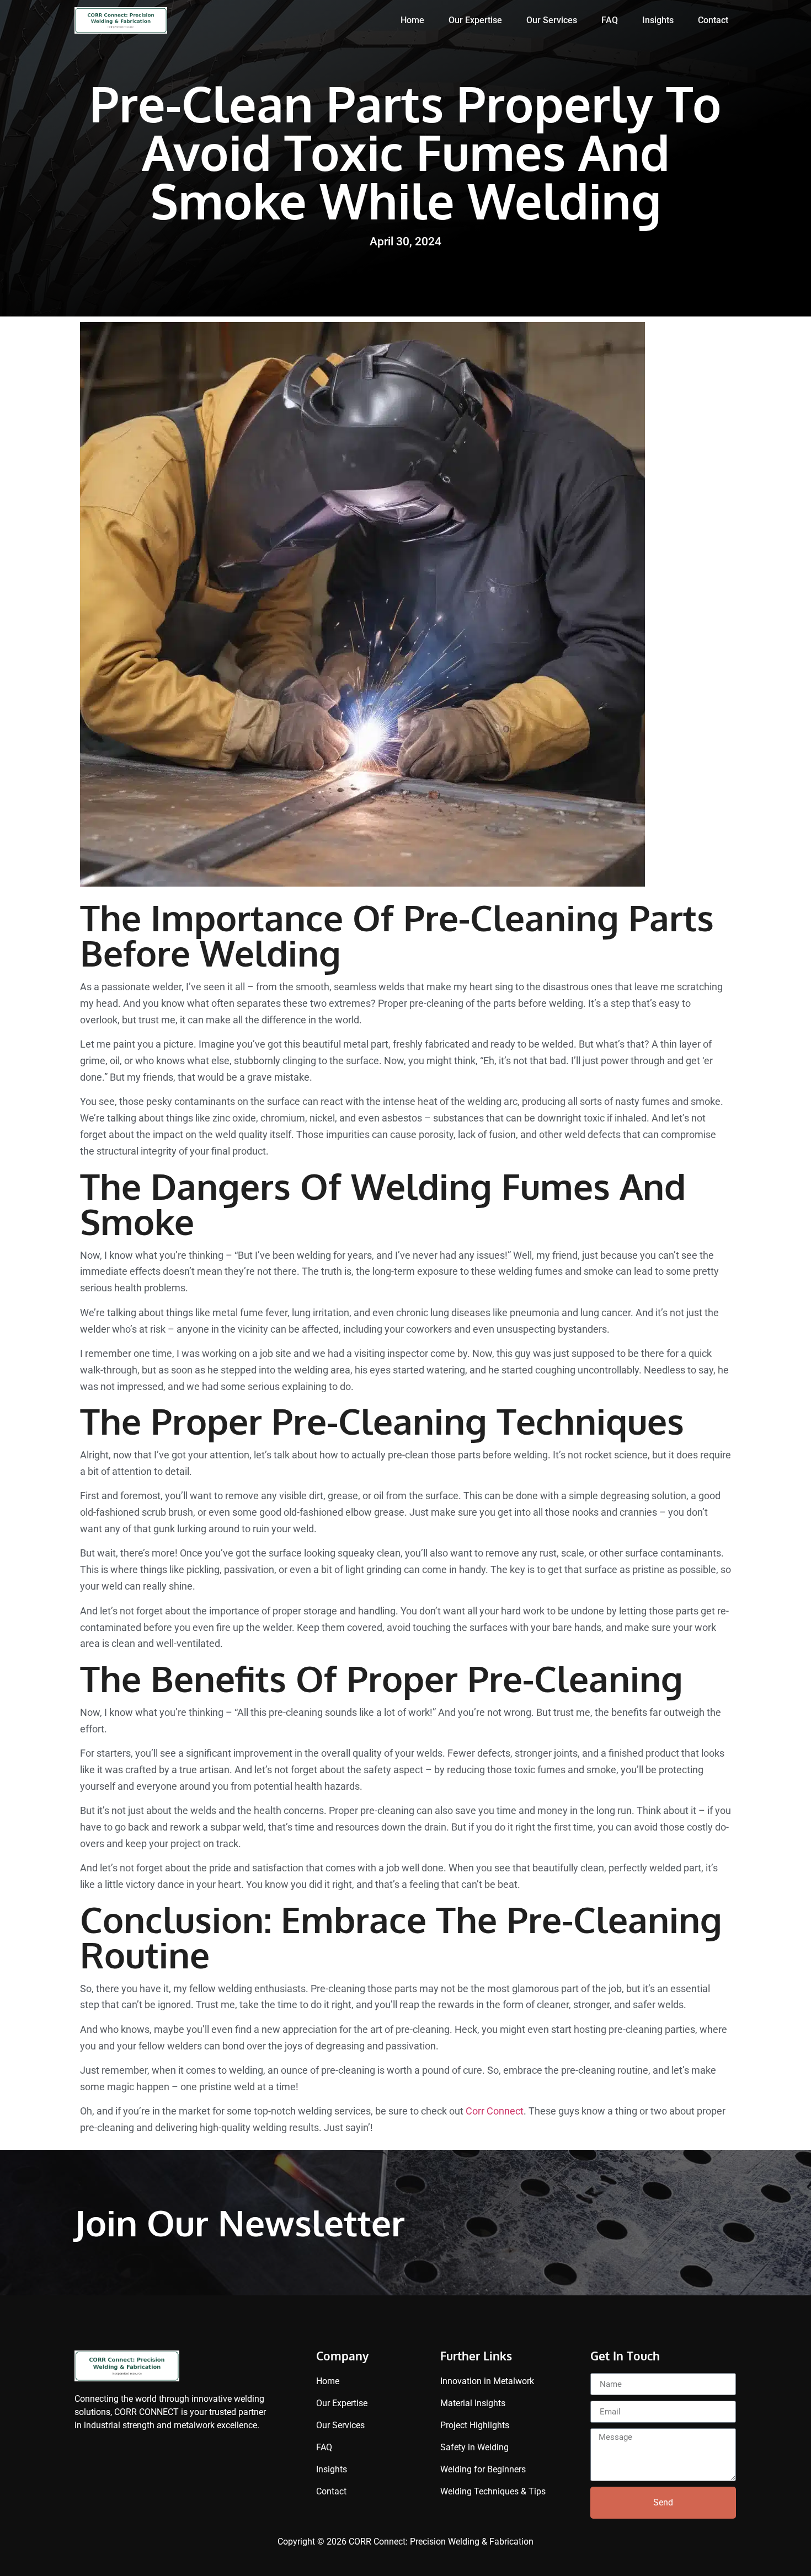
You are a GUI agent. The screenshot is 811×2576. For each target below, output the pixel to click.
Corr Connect (495, 2111)
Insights (658, 20)
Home (412, 20)
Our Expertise (475, 20)
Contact (713, 20)
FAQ (610, 20)
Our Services (552, 20)
